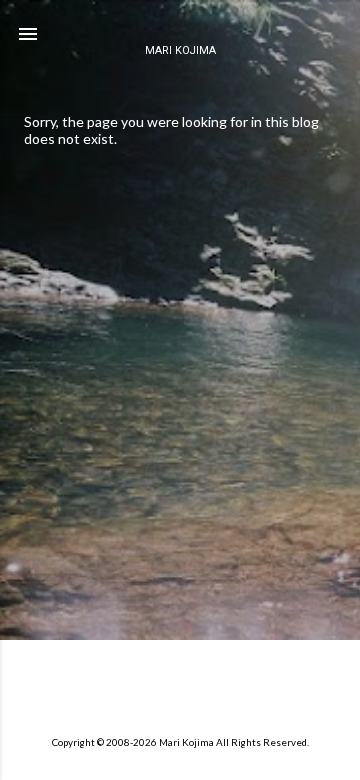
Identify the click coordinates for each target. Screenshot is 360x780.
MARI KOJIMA (180, 50)
